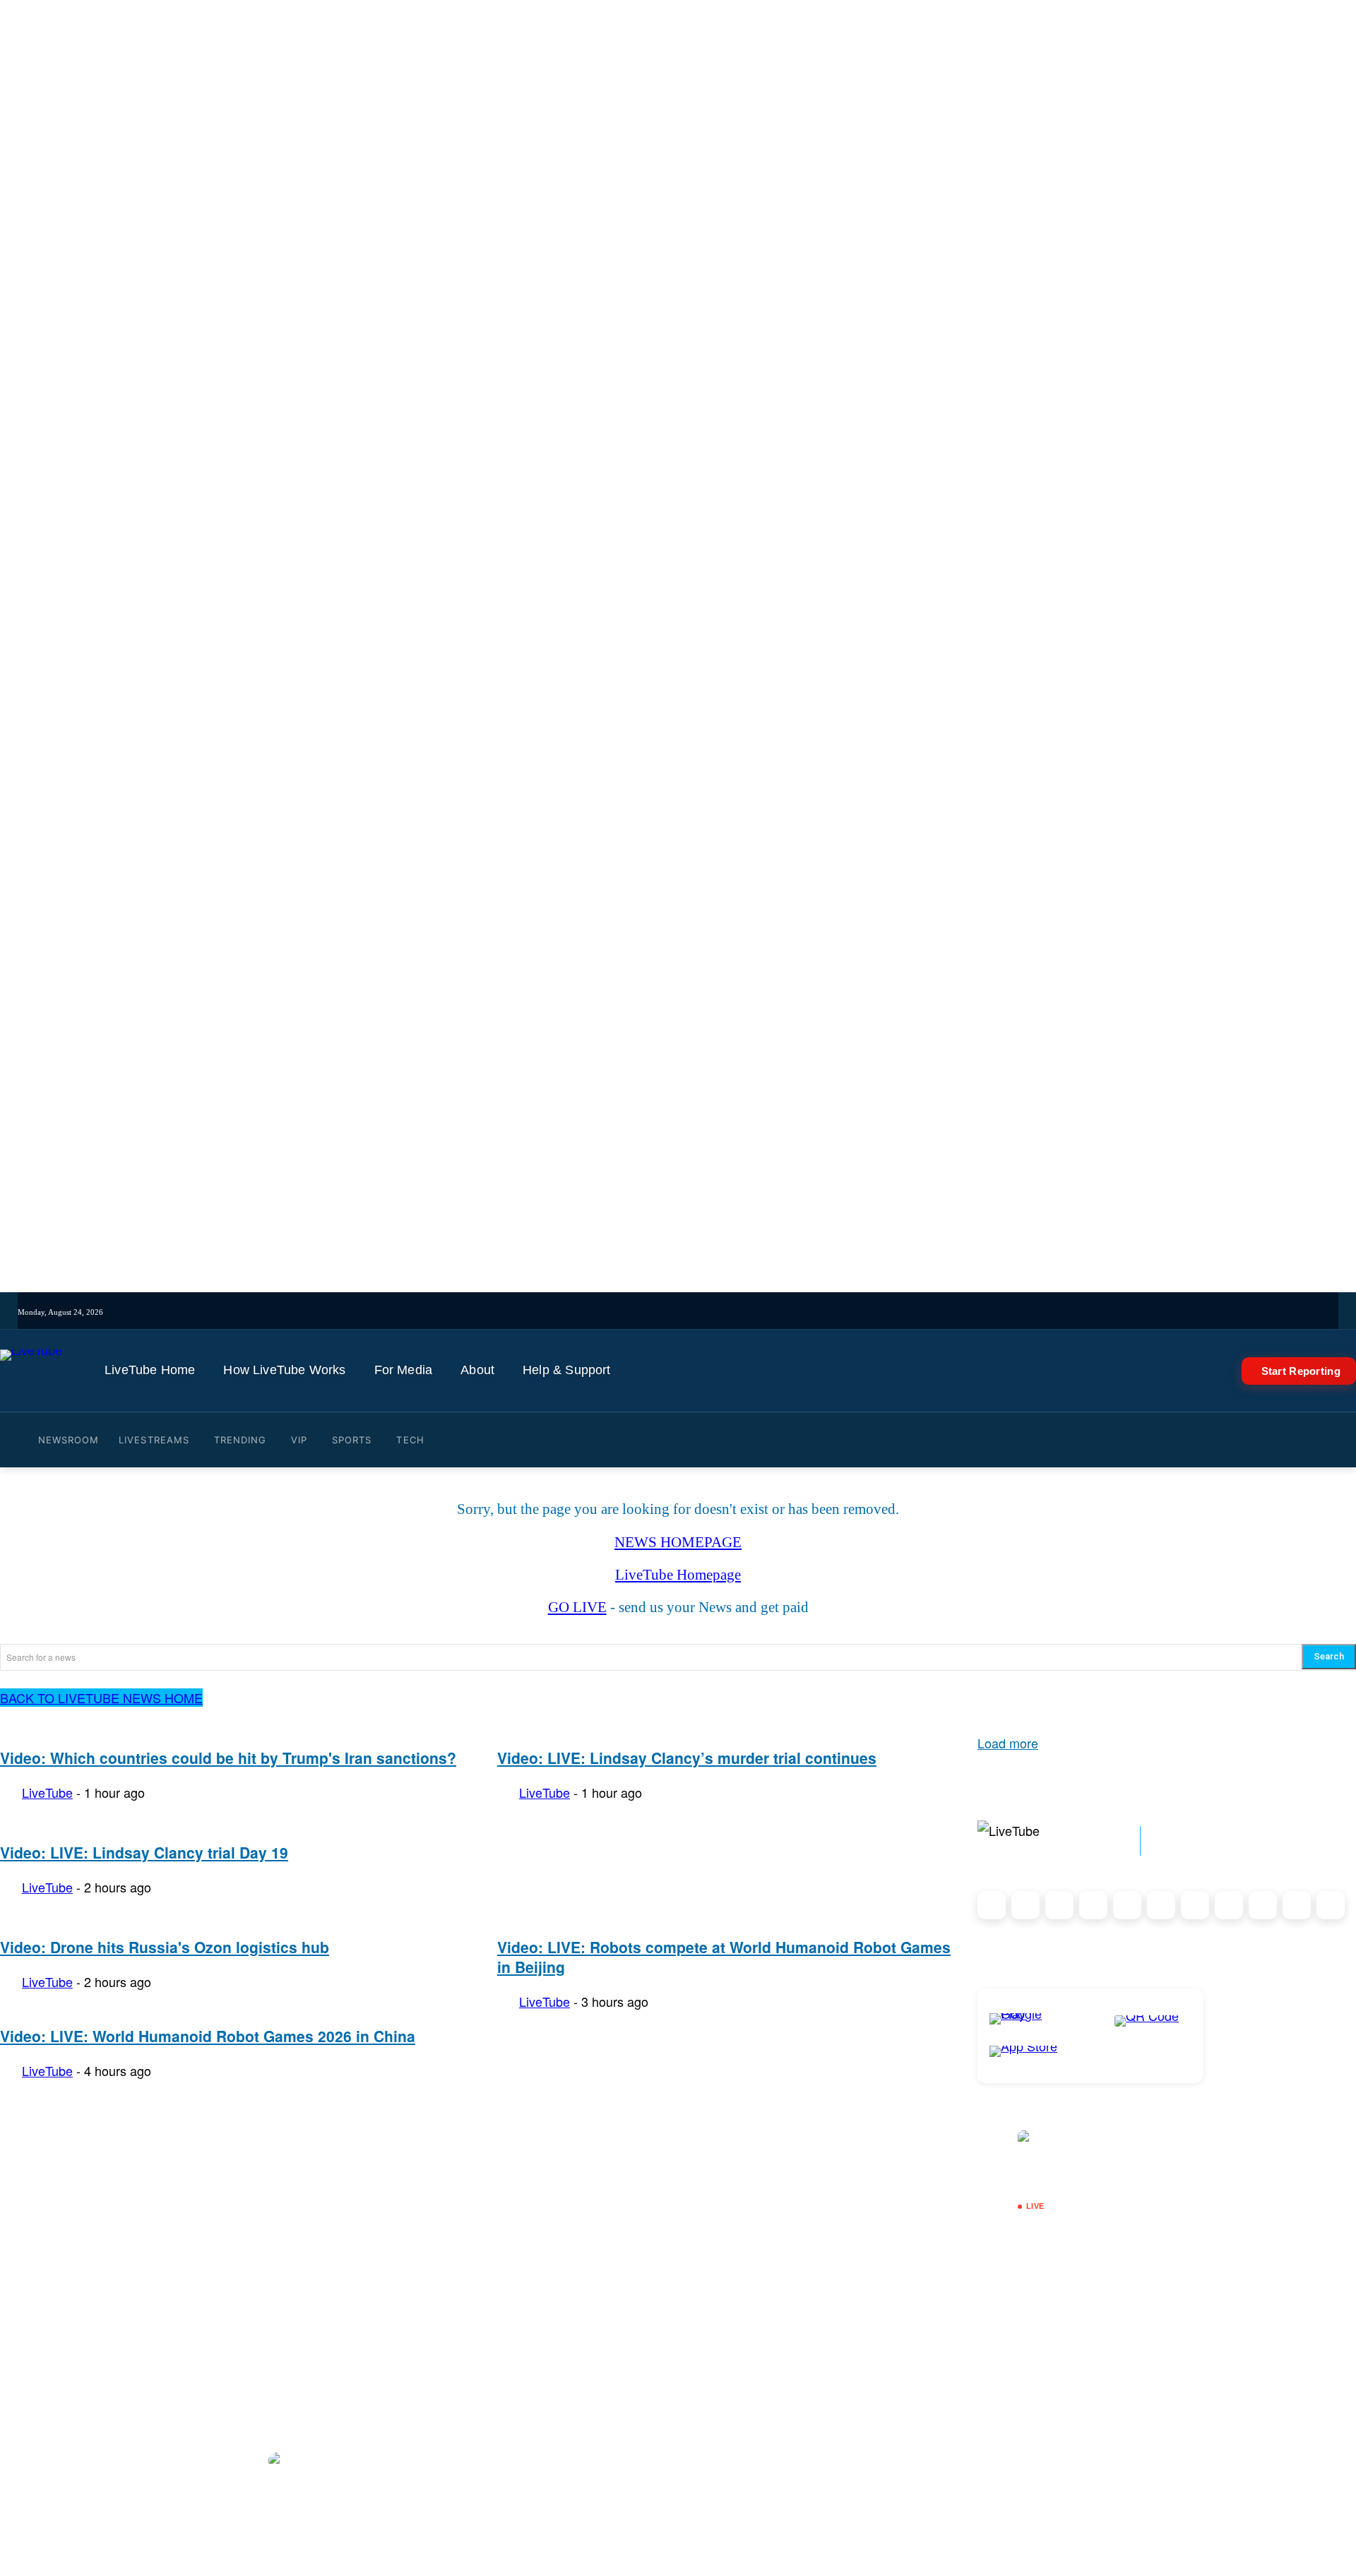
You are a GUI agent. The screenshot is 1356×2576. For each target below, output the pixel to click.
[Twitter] (722, 1312)
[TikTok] (1297, 1905)
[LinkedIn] (1059, 1905)
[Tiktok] (683, 1312)
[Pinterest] (1093, 1905)
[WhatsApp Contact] (1331, 1905)
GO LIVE (577, 1607)
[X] (1263, 1905)
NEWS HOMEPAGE (678, 1542)
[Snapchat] (1161, 1905)
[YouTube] (742, 1312)
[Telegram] (781, 1312)
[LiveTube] (31, 1371)
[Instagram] (664, 1312)
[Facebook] (702, 1312)
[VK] (801, 1312)
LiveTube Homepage (678, 1575)
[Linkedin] (762, 1312)
